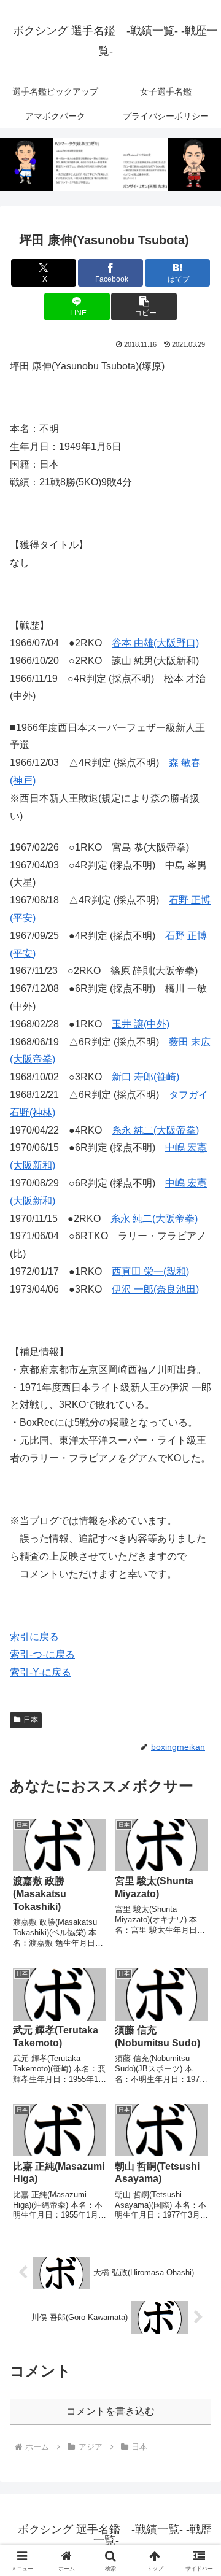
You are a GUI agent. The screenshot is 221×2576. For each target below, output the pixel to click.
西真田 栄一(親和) (150, 1271)
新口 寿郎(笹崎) (145, 1077)
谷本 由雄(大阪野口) (155, 643)
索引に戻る (34, 1637)
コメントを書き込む (110, 2411)
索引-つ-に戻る (42, 1654)
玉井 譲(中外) (141, 1024)
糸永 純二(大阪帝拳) (155, 1130)
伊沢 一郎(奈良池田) (155, 1289)
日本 (31, 1720)
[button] (144, 307)
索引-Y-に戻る (41, 1672)
